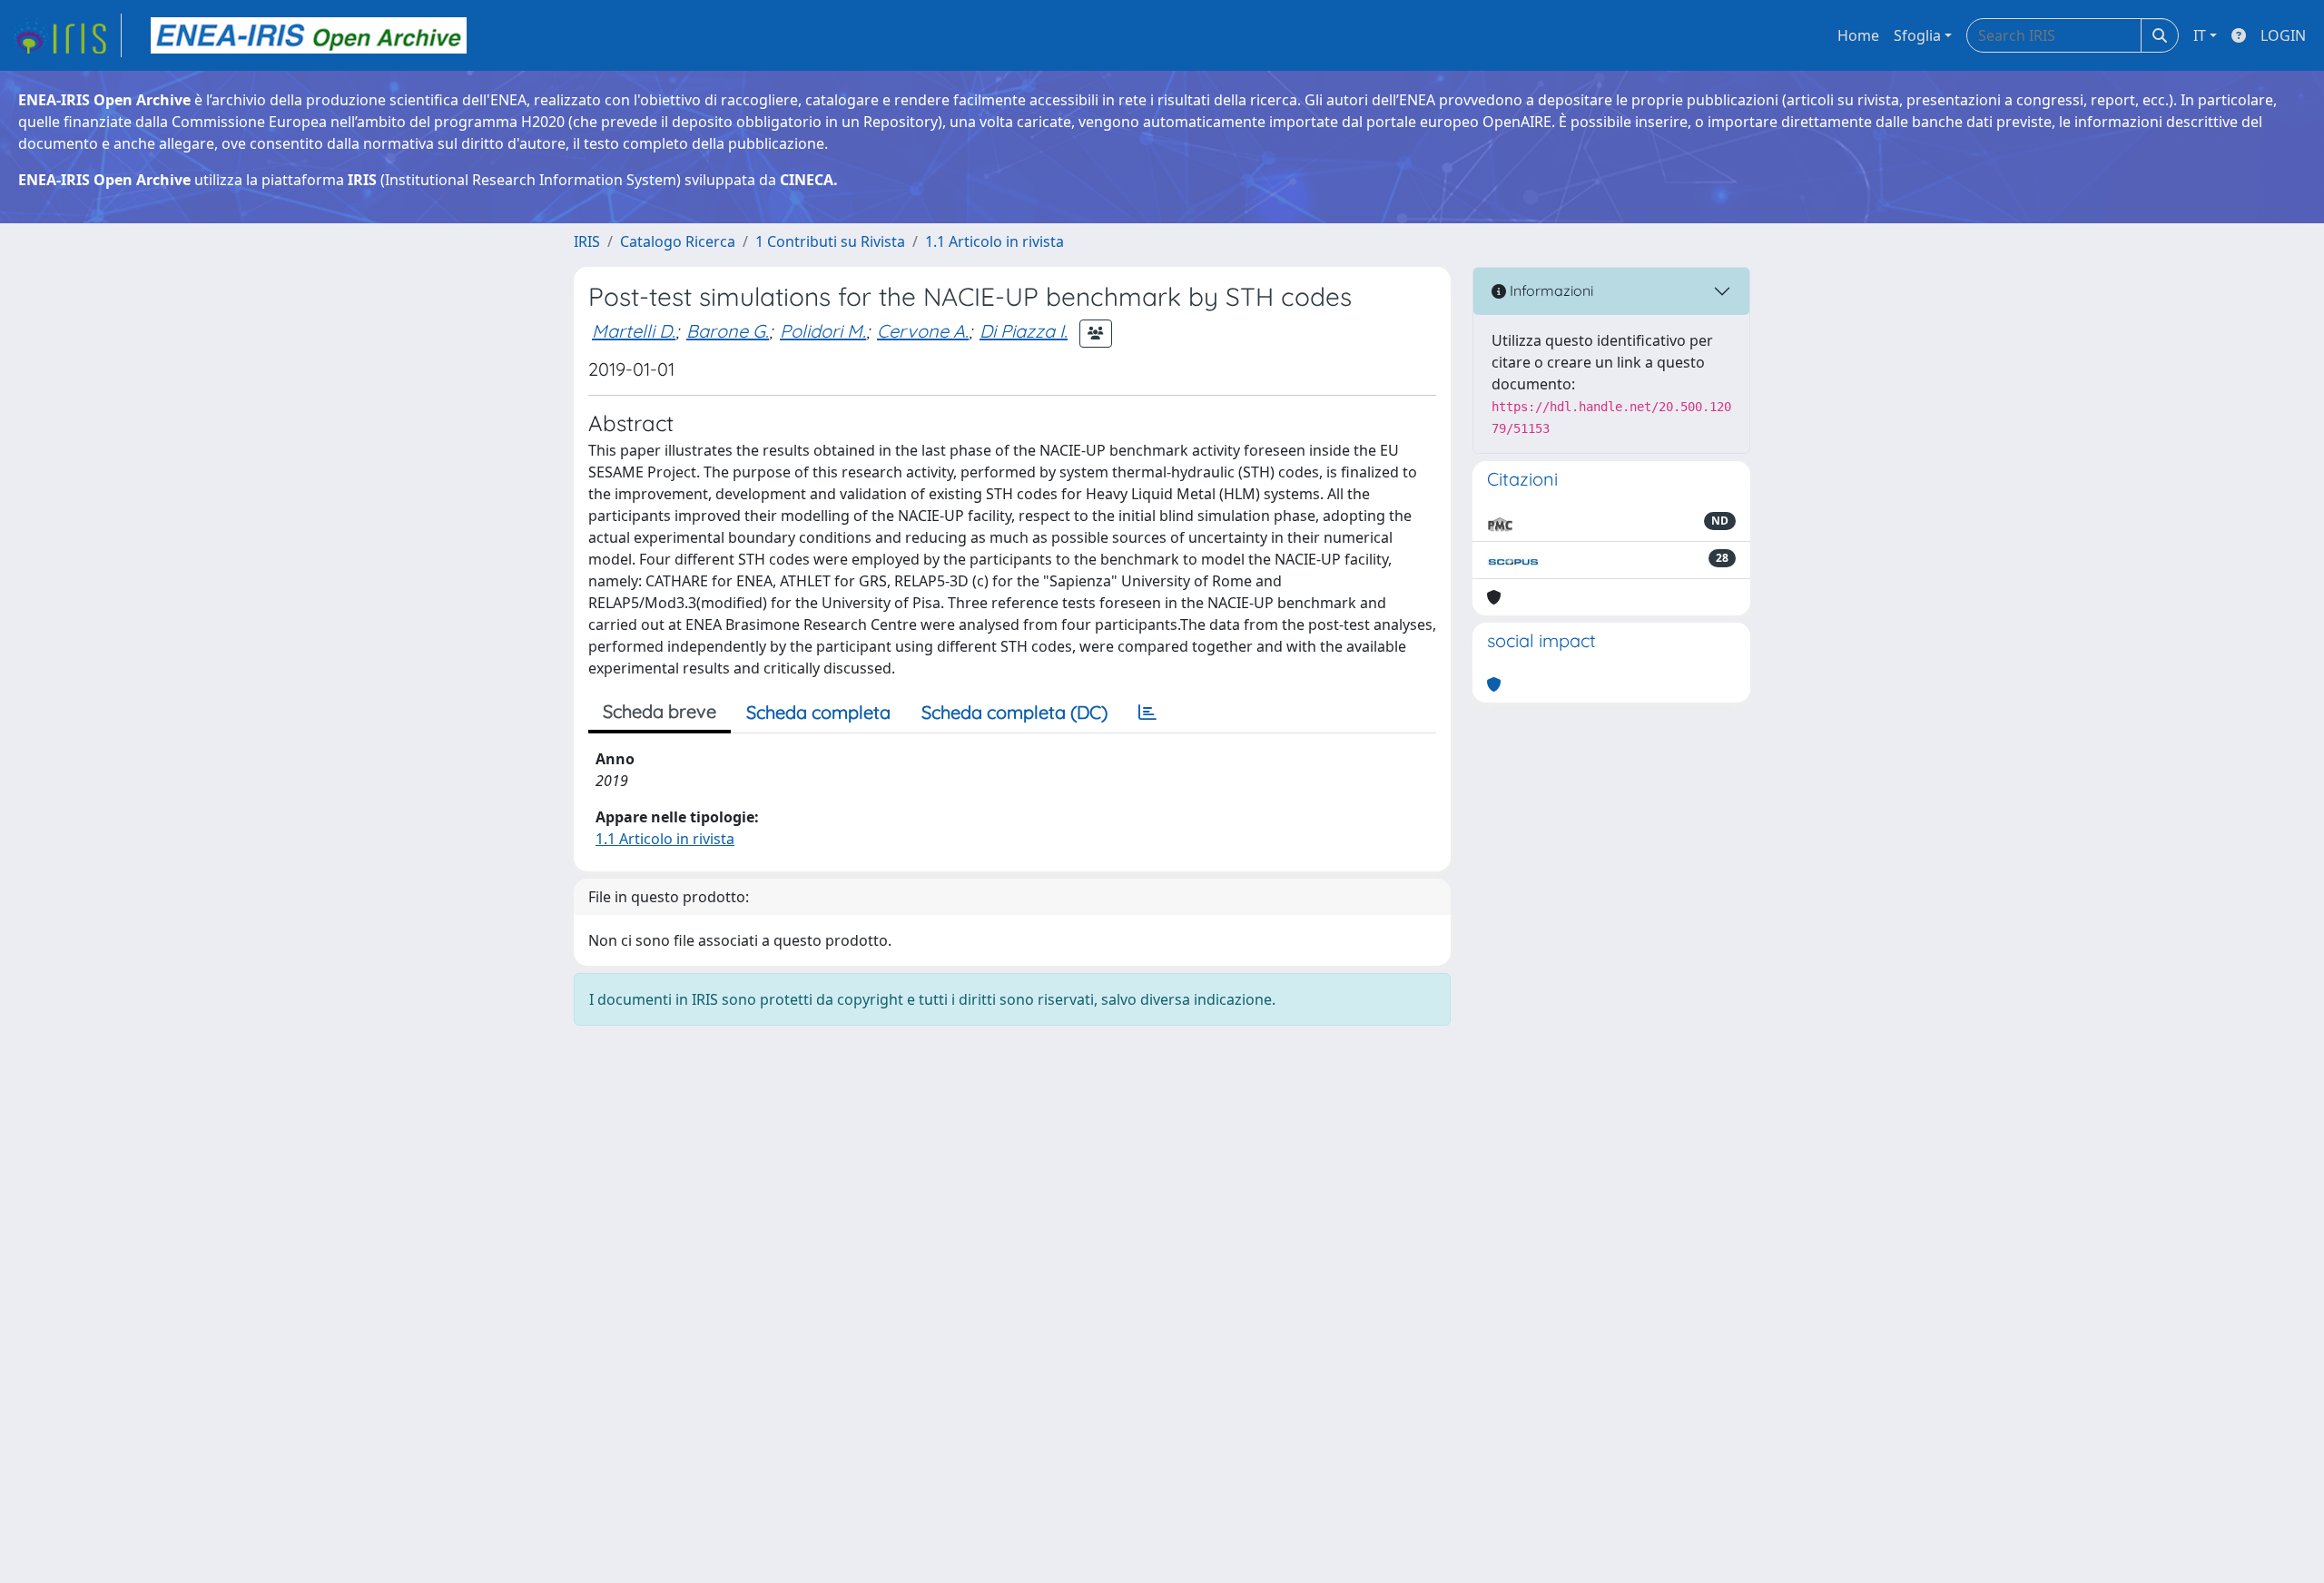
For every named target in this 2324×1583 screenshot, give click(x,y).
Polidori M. (823, 331)
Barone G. (728, 331)
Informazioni (1550, 290)
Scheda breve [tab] (660, 711)
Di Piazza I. (1024, 331)
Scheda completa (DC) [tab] (1014, 712)
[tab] (1147, 713)
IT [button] (2200, 35)
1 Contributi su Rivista (830, 241)
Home (1858, 35)
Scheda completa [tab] (818, 712)
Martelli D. (634, 331)
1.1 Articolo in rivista (995, 241)
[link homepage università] (309, 35)
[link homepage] (66, 35)
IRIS (587, 241)
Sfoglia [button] (1917, 35)
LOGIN (2283, 35)
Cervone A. (923, 331)
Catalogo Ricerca (678, 241)
